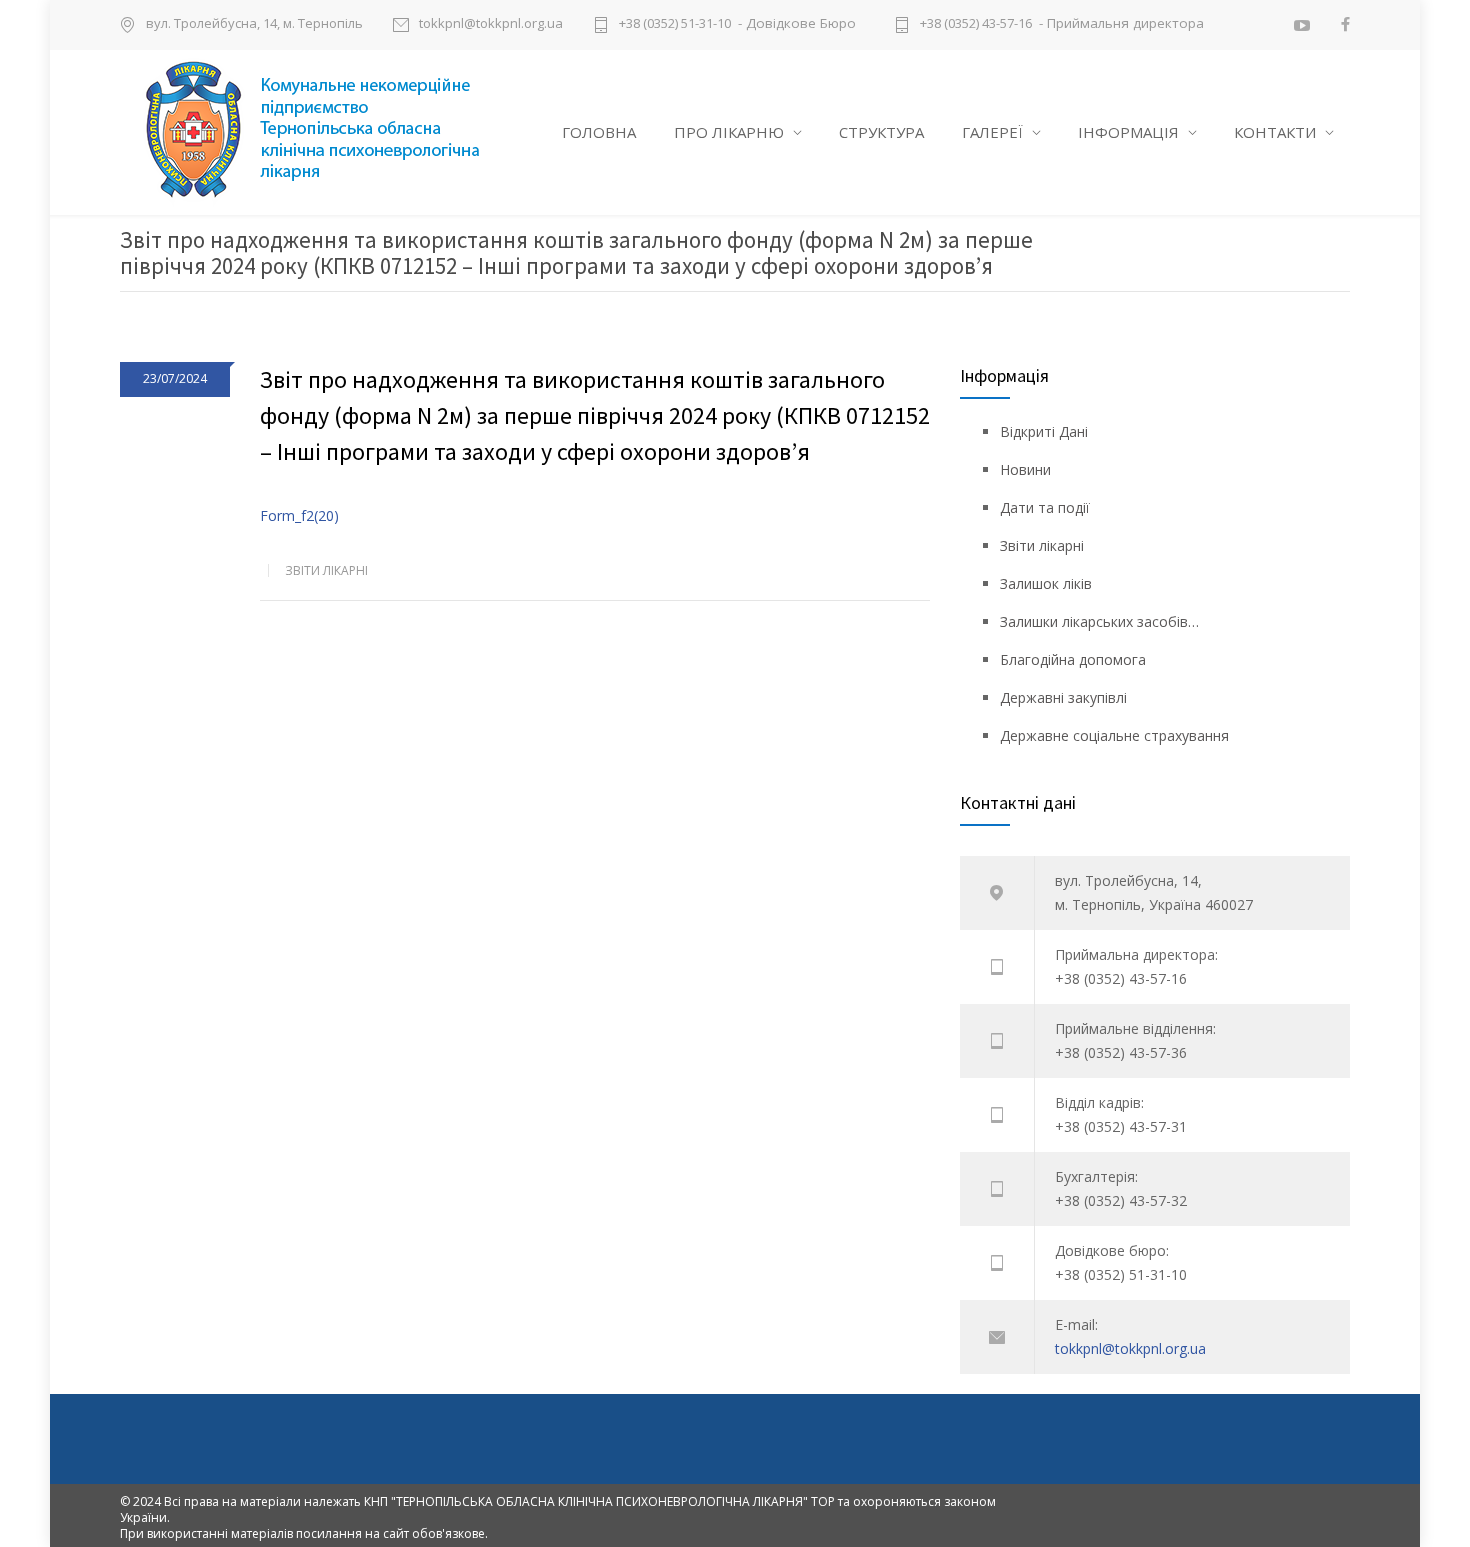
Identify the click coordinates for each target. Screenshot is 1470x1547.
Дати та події (1045, 507)
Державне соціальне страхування (1114, 735)
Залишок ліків (1046, 583)
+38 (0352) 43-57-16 (976, 24)
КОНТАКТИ (1275, 132)
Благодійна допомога (1073, 659)
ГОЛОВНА (599, 132)
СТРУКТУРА (881, 132)
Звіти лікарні (326, 570)
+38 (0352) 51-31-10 (675, 24)
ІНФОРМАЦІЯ (1128, 132)
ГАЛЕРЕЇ (992, 132)
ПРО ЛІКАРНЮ (729, 132)
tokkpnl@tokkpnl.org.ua (491, 24)
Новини (1025, 469)
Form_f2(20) (299, 515)
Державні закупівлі (1063, 697)
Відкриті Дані (1044, 431)
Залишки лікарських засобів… (1099, 621)
